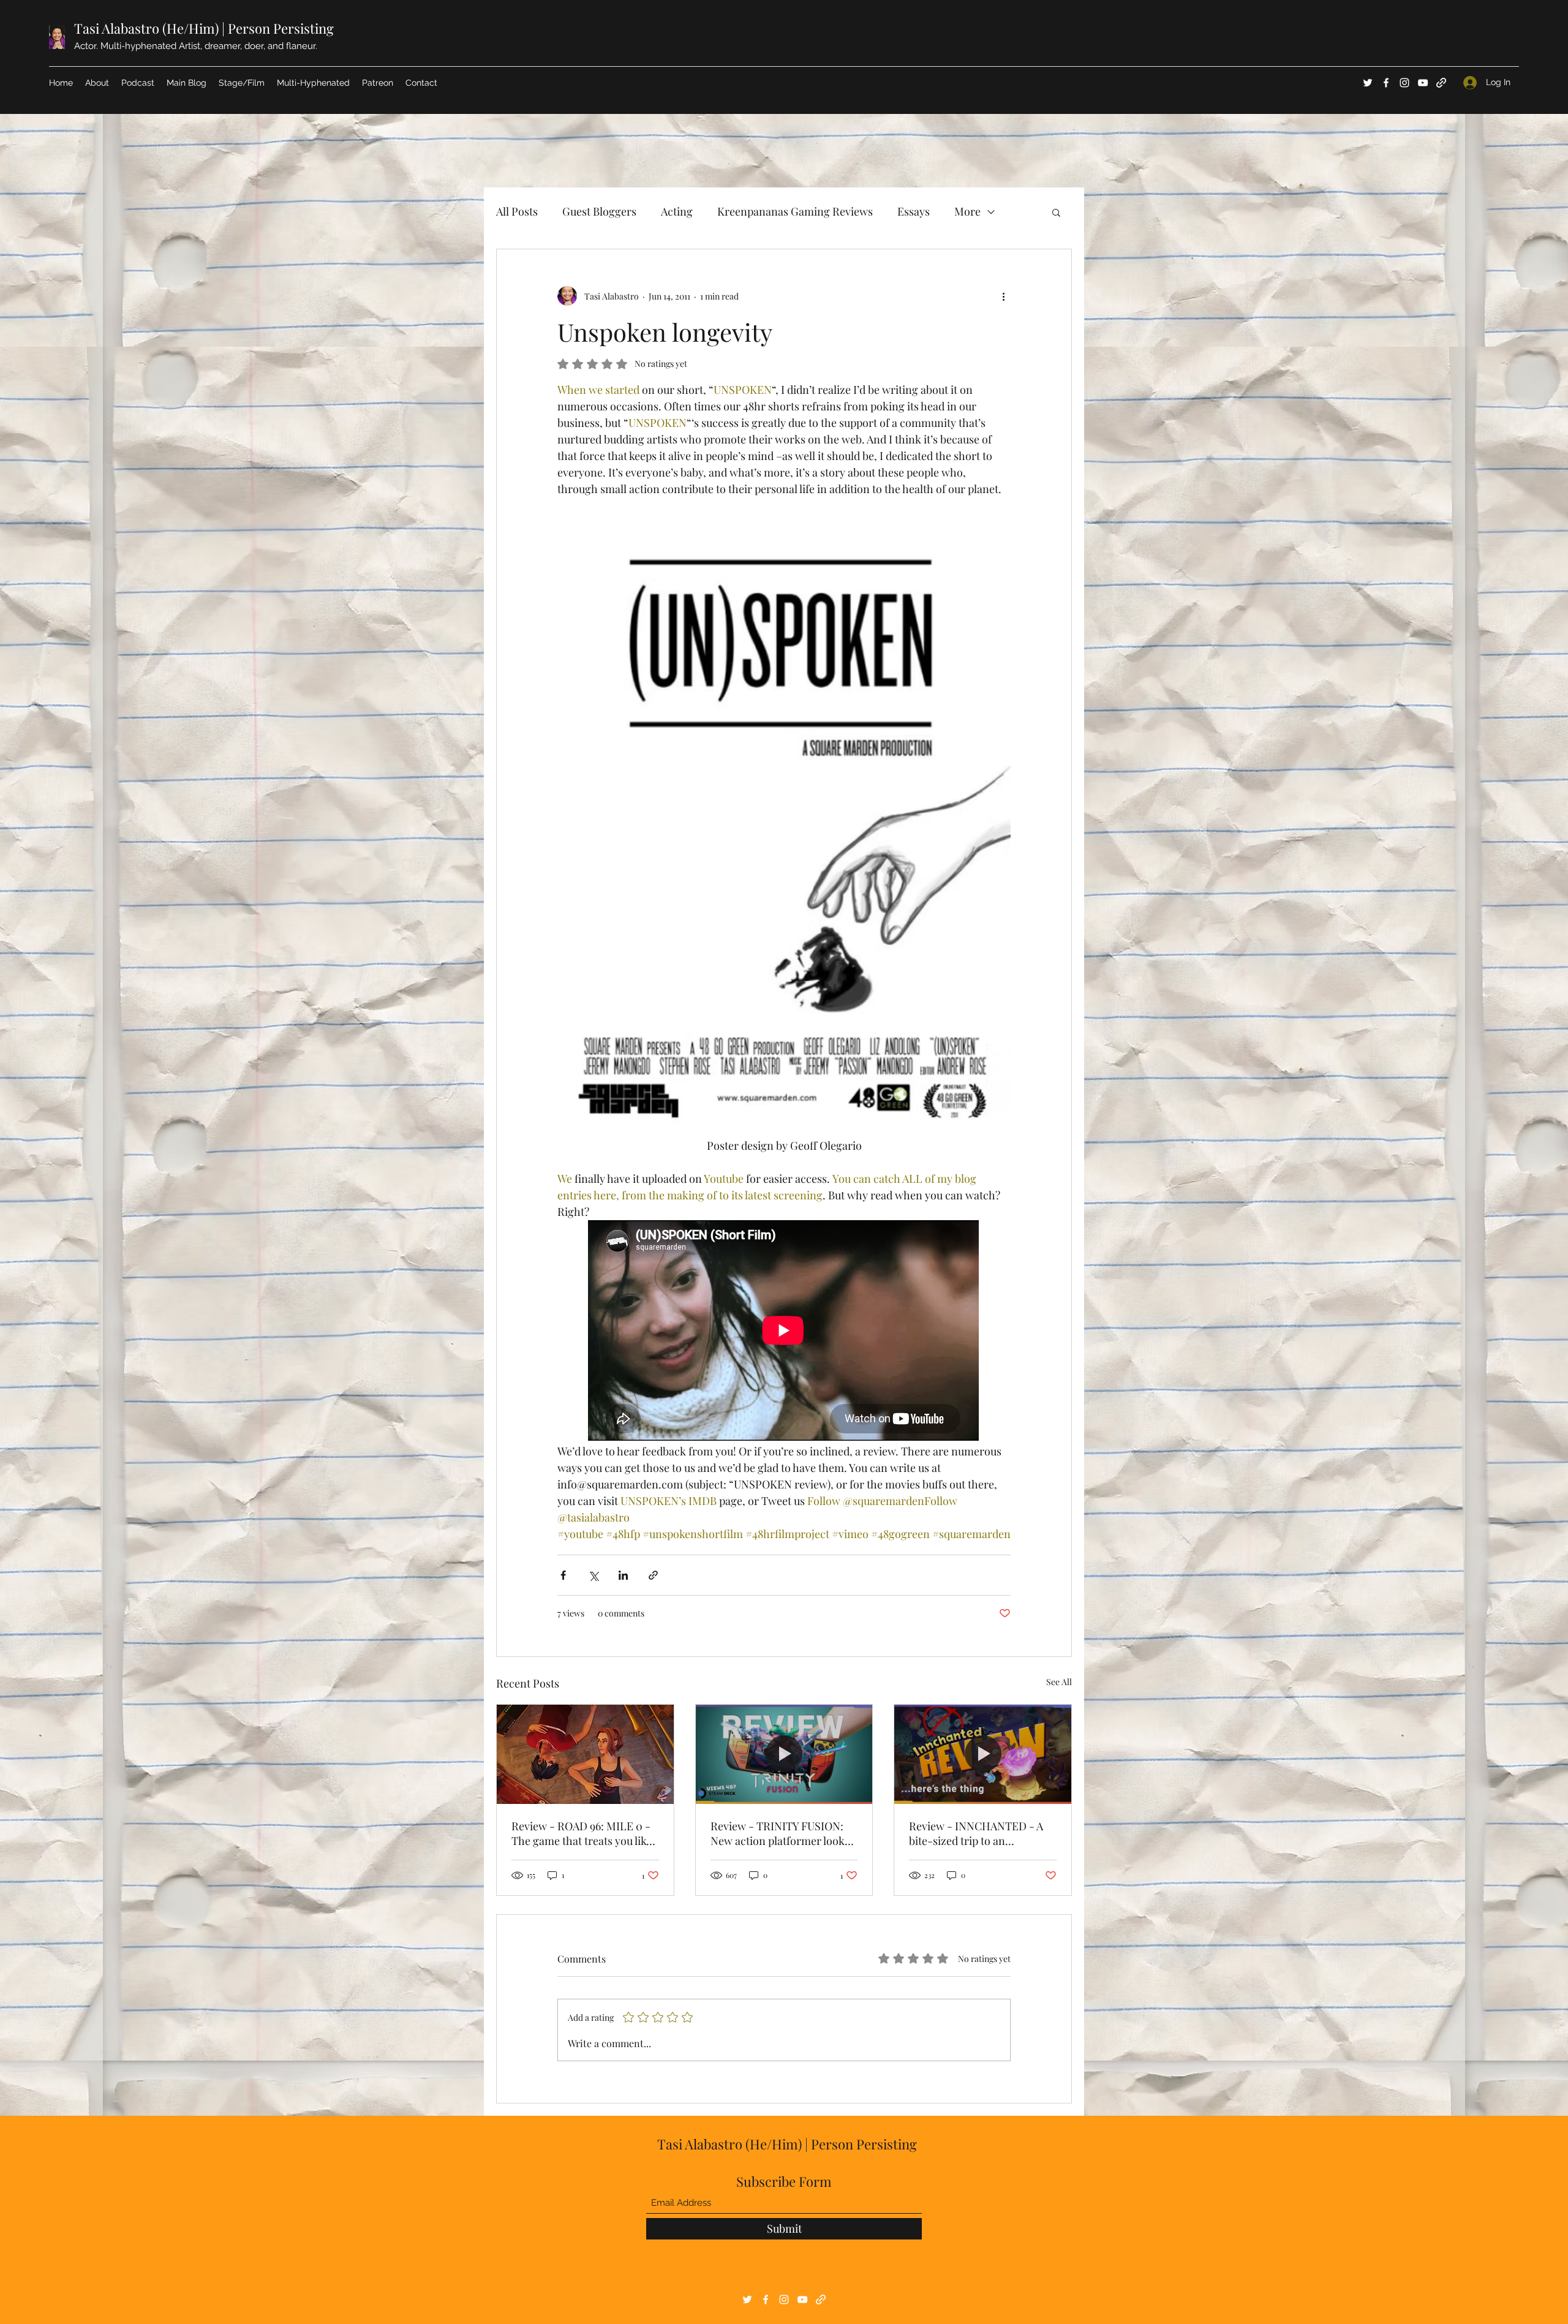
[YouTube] (1423, 83)
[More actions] (1003, 296)
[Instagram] (1404, 83)
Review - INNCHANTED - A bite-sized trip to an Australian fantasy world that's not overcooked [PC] (976, 1833)
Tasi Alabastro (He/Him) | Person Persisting (204, 28)
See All (1059, 1682)
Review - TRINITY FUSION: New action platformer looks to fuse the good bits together (782, 1833)
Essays (914, 211)
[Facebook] (1386, 83)
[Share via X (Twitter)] (593, 1575)
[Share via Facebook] (563, 1575)
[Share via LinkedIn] (623, 1575)
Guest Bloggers (599, 211)
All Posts (517, 211)
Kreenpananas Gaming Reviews (795, 211)
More (967, 211)
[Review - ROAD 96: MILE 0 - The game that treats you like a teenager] (585, 1754)
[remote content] (784, 1332)
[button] (1056, 212)
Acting (677, 211)
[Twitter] (1368, 83)
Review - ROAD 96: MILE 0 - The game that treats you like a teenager (582, 1833)
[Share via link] (653, 1575)
